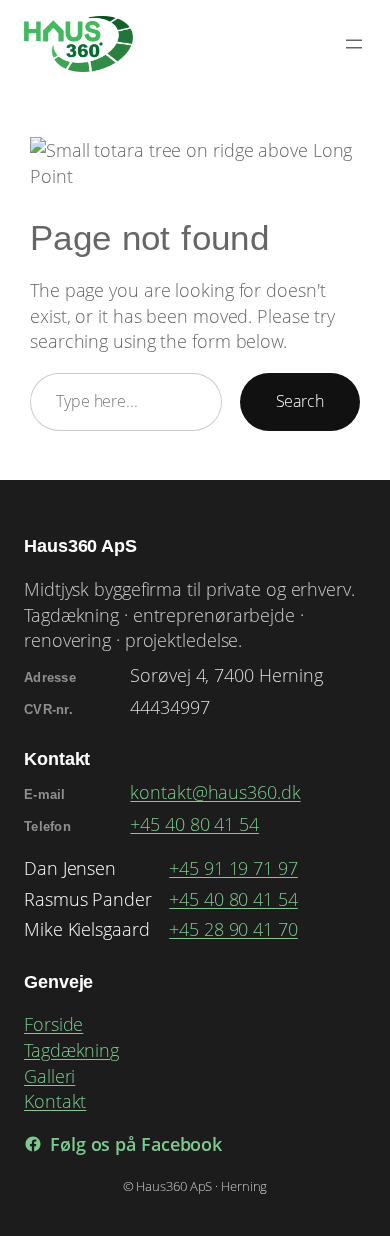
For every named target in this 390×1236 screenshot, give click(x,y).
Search (300, 401)
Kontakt (55, 1100)
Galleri (49, 1075)
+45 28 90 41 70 (233, 928)
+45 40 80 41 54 (194, 823)
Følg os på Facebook (136, 1143)
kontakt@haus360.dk (215, 791)
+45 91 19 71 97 (233, 867)
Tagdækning (71, 1049)
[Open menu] (354, 44)
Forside (53, 1023)
